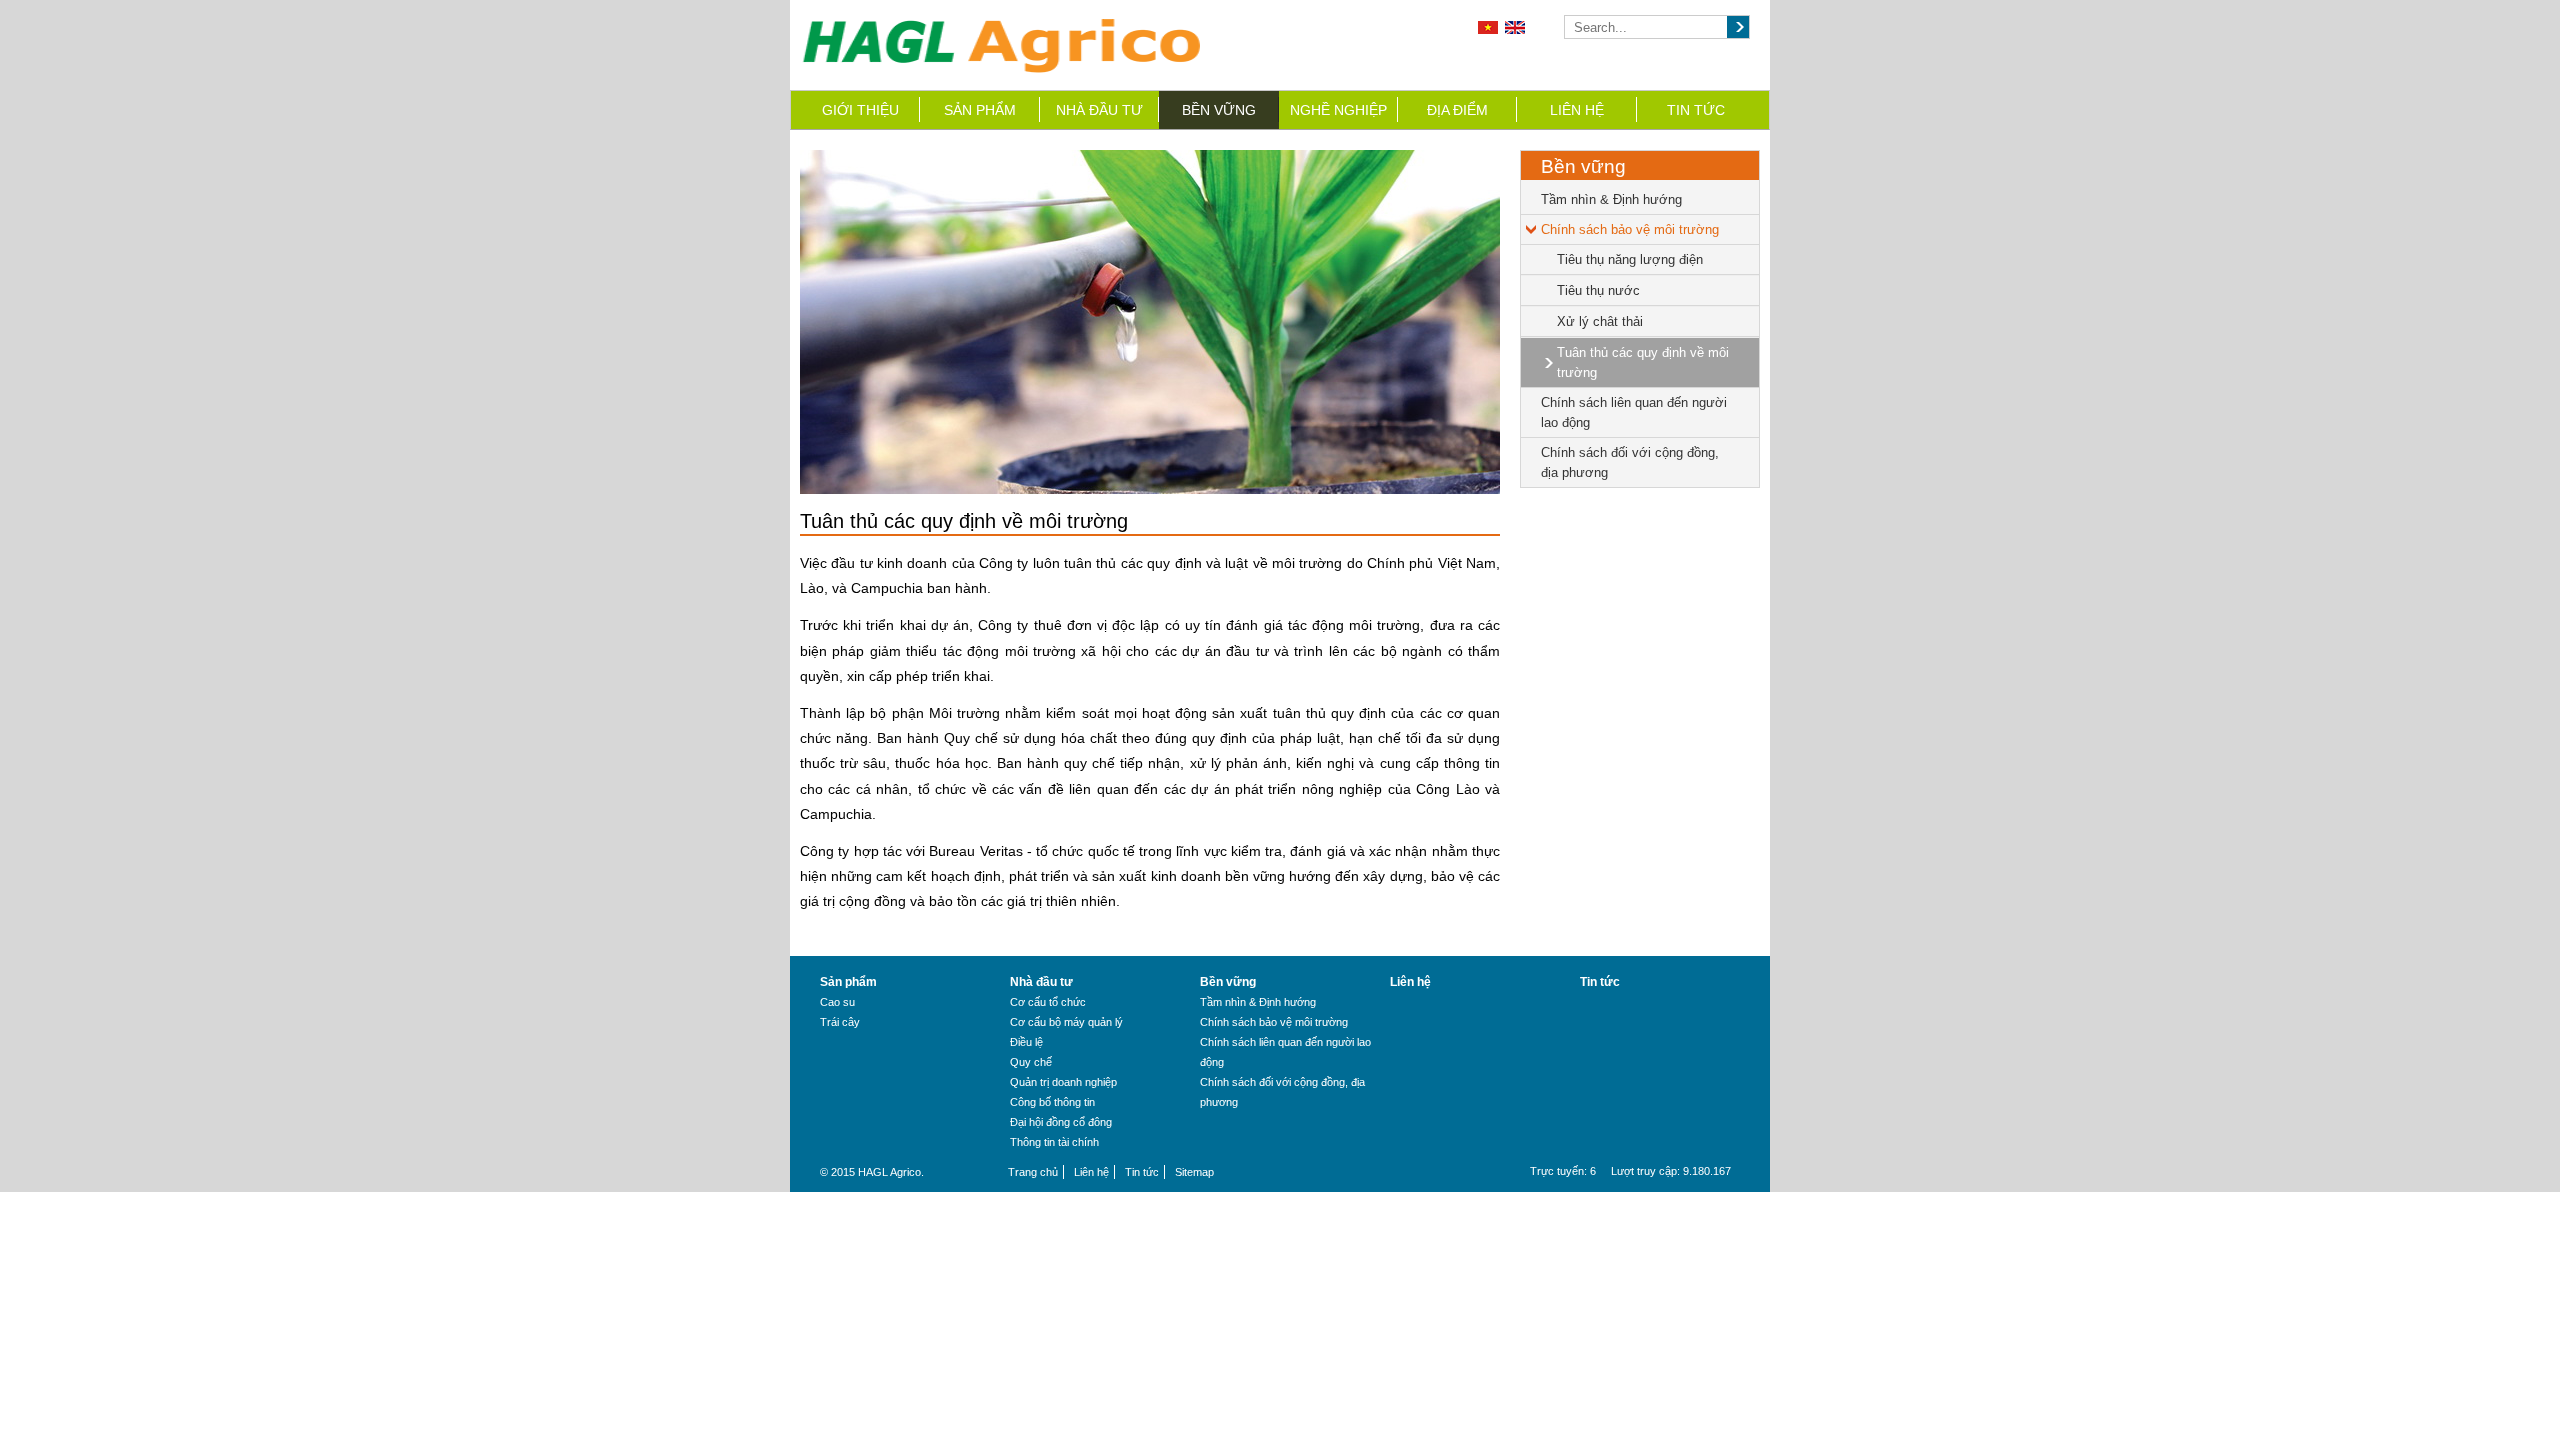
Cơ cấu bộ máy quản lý (1066, 1022)
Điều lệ (1026, 1042)
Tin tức (1696, 110)
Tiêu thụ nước (1598, 290)
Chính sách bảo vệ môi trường (1630, 229)
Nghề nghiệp (1338, 110)
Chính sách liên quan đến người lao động (1634, 412)
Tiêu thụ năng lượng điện (1630, 259)
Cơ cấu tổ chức (1048, 1002)
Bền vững (1219, 110)
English (1515, 27)
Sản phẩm (980, 110)
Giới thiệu (860, 110)
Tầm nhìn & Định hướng (1611, 199)
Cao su (837, 1002)
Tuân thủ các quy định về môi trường (1643, 362)
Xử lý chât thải (1600, 321)
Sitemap (1194, 1172)
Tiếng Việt (1488, 27)
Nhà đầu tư (1099, 110)
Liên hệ (1577, 110)
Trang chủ (1033, 1172)
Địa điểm (1457, 110)
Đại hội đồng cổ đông (1061, 1122)
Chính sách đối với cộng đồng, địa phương (1630, 462)
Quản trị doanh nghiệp (1063, 1082)
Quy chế (1031, 1062)
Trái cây (840, 1022)
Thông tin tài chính (1054, 1142)
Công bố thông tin (1052, 1102)
